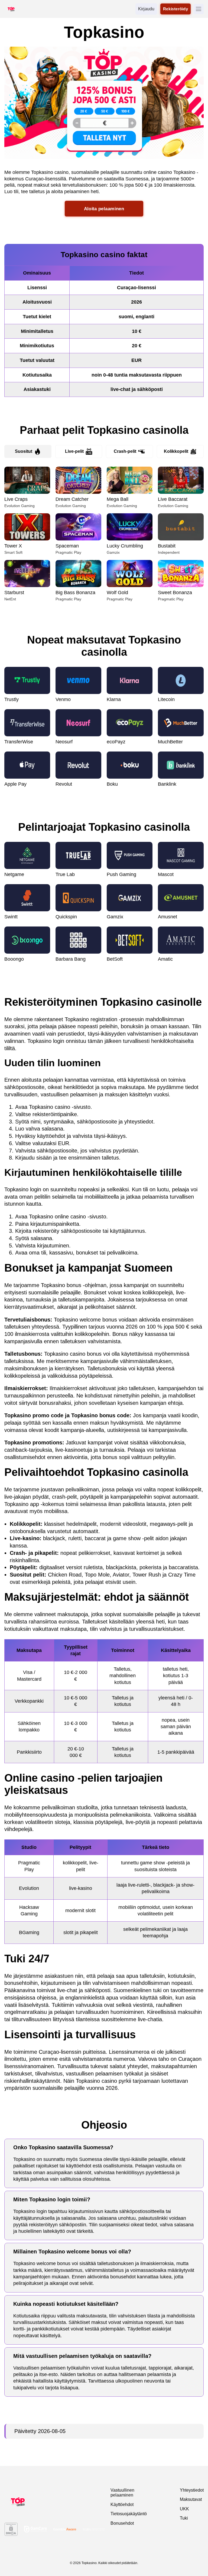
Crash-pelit (125, 451)
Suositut (24, 451)
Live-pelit (74, 451)
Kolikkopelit (176, 451)
